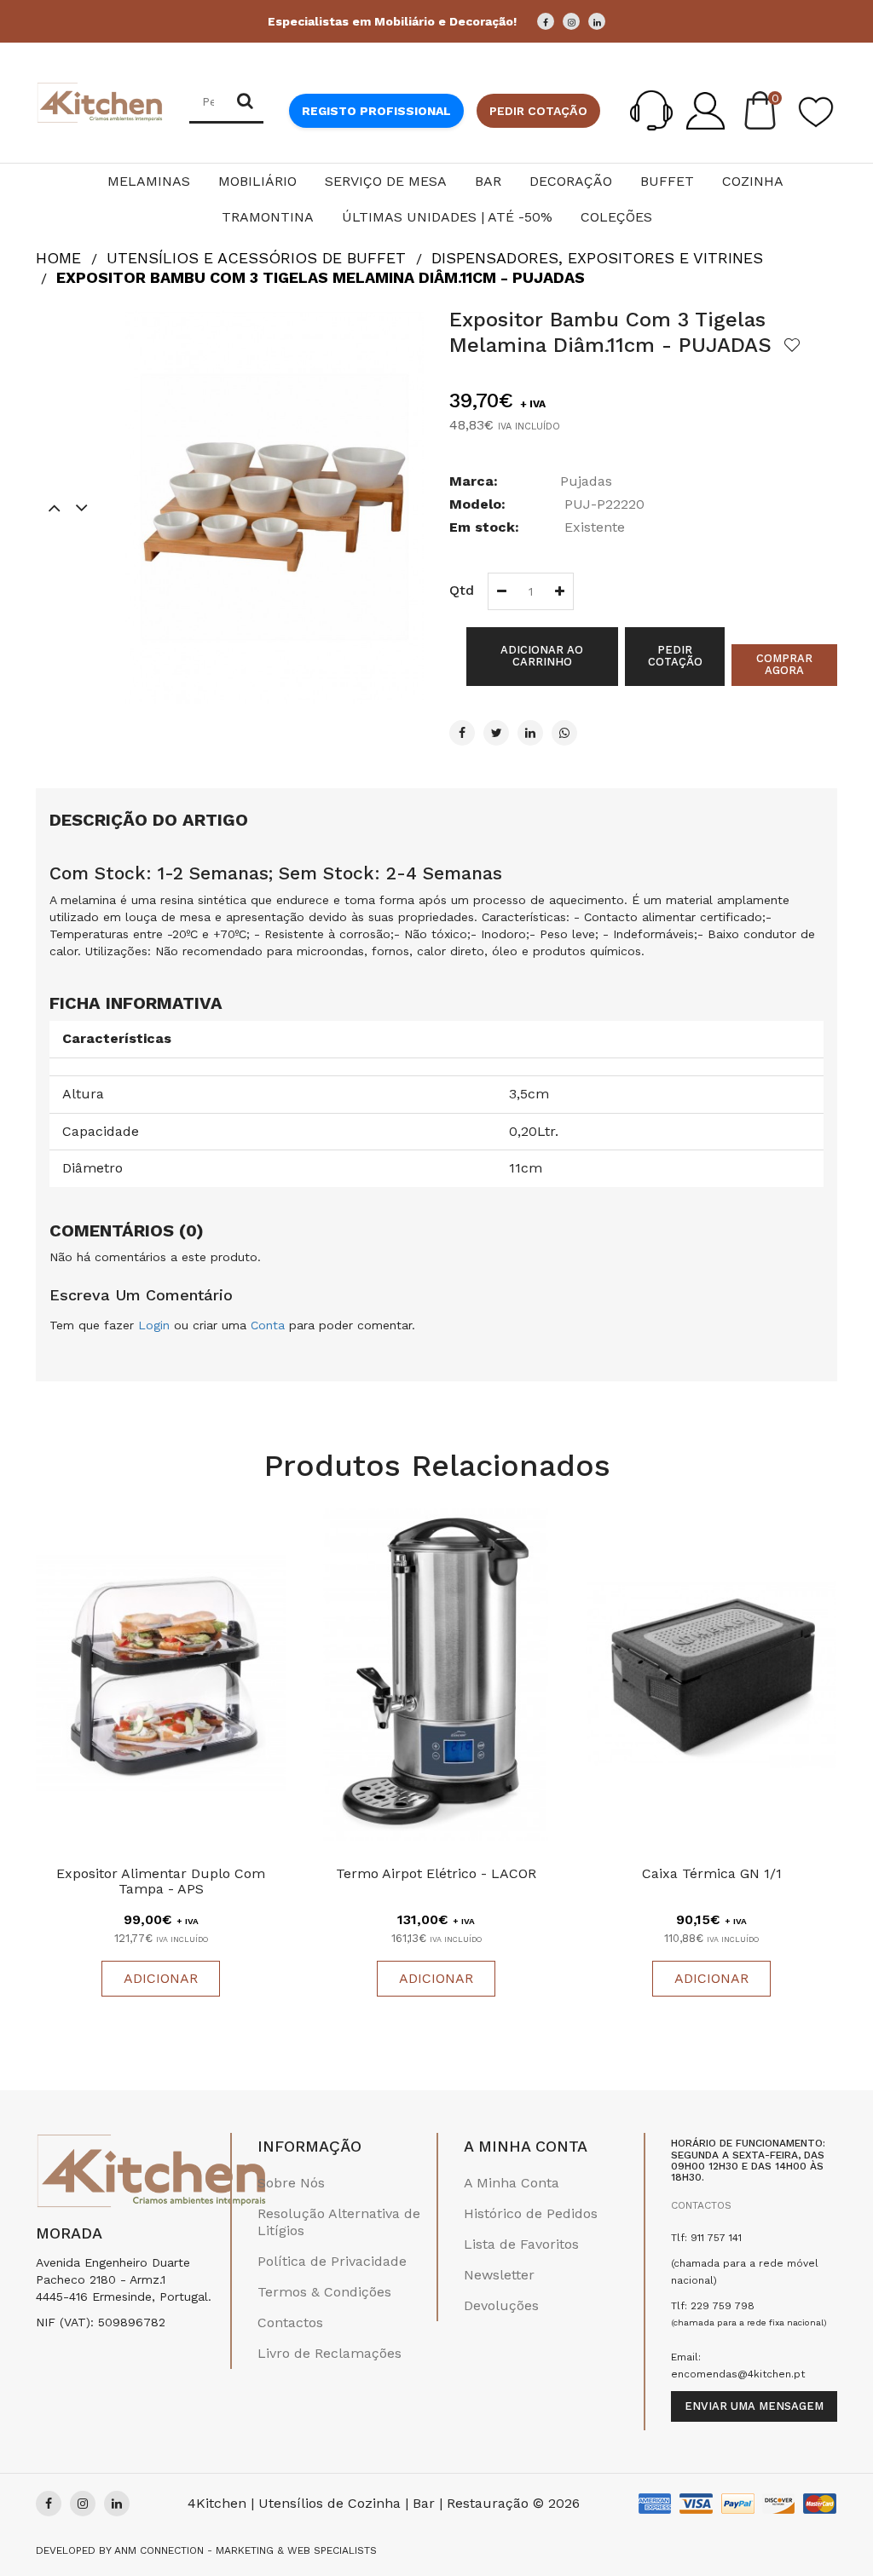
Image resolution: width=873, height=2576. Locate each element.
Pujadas (586, 481)
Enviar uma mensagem (754, 2406)
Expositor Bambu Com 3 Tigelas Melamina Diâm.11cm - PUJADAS (321, 277)
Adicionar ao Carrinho (542, 656)
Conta (268, 1325)
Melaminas (149, 181)
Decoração (571, 181)
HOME (58, 258)
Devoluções (501, 2305)
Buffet (667, 181)
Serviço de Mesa (386, 181)
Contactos (290, 2322)
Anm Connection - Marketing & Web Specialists (246, 2550)
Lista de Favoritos (521, 2244)
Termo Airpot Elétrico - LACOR (436, 1873)
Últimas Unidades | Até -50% (447, 217)
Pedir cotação (538, 111)
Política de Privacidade (332, 2261)
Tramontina (268, 217)
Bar (488, 181)
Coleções (616, 217)
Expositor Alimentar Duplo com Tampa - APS (161, 1881)
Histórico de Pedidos (531, 2213)
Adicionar (161, 1978)
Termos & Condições (324, 2292)
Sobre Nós (291, 2183)
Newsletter (499, 2275)
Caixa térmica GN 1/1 (712, 1873)
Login (154, 1325)
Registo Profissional (376, 111)
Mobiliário (257, 181)
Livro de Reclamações (330, 2353)
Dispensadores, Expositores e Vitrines (597, 258)
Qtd (462, 590)
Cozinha (753, 181)
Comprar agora (784, 664)
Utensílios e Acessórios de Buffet (256, 258)
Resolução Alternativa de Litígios (339, 2222)
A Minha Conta (512, 2183)
